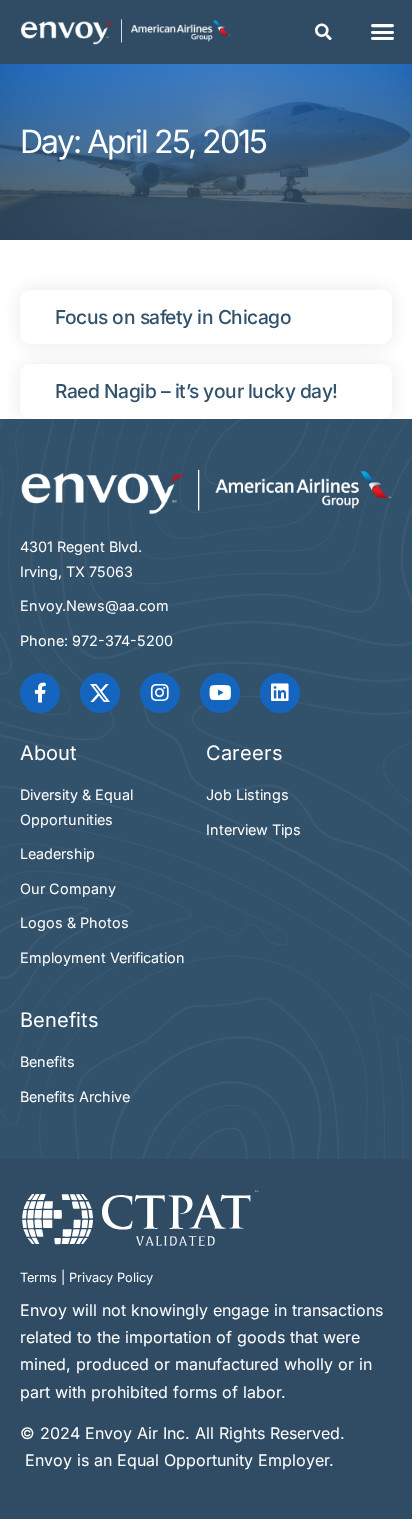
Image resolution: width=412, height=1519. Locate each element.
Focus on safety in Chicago (173, 317)
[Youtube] (220, 693)
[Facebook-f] (40, 693)
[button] (324, 32)
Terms (38, 1277)
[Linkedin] (280, 693)
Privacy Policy (111, 1277)
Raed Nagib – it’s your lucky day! (196, 391)
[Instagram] (160, 693)
